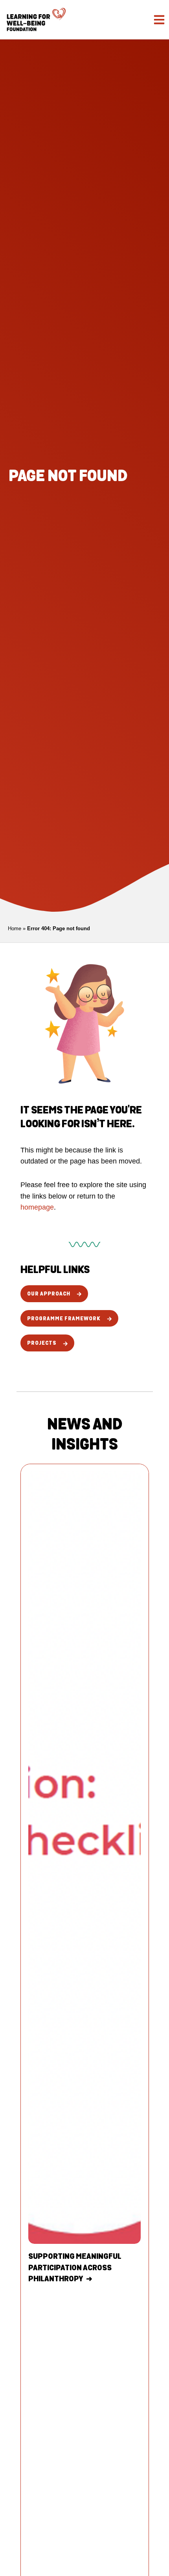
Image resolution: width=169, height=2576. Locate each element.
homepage (37, 1207)
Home (15, 928)
